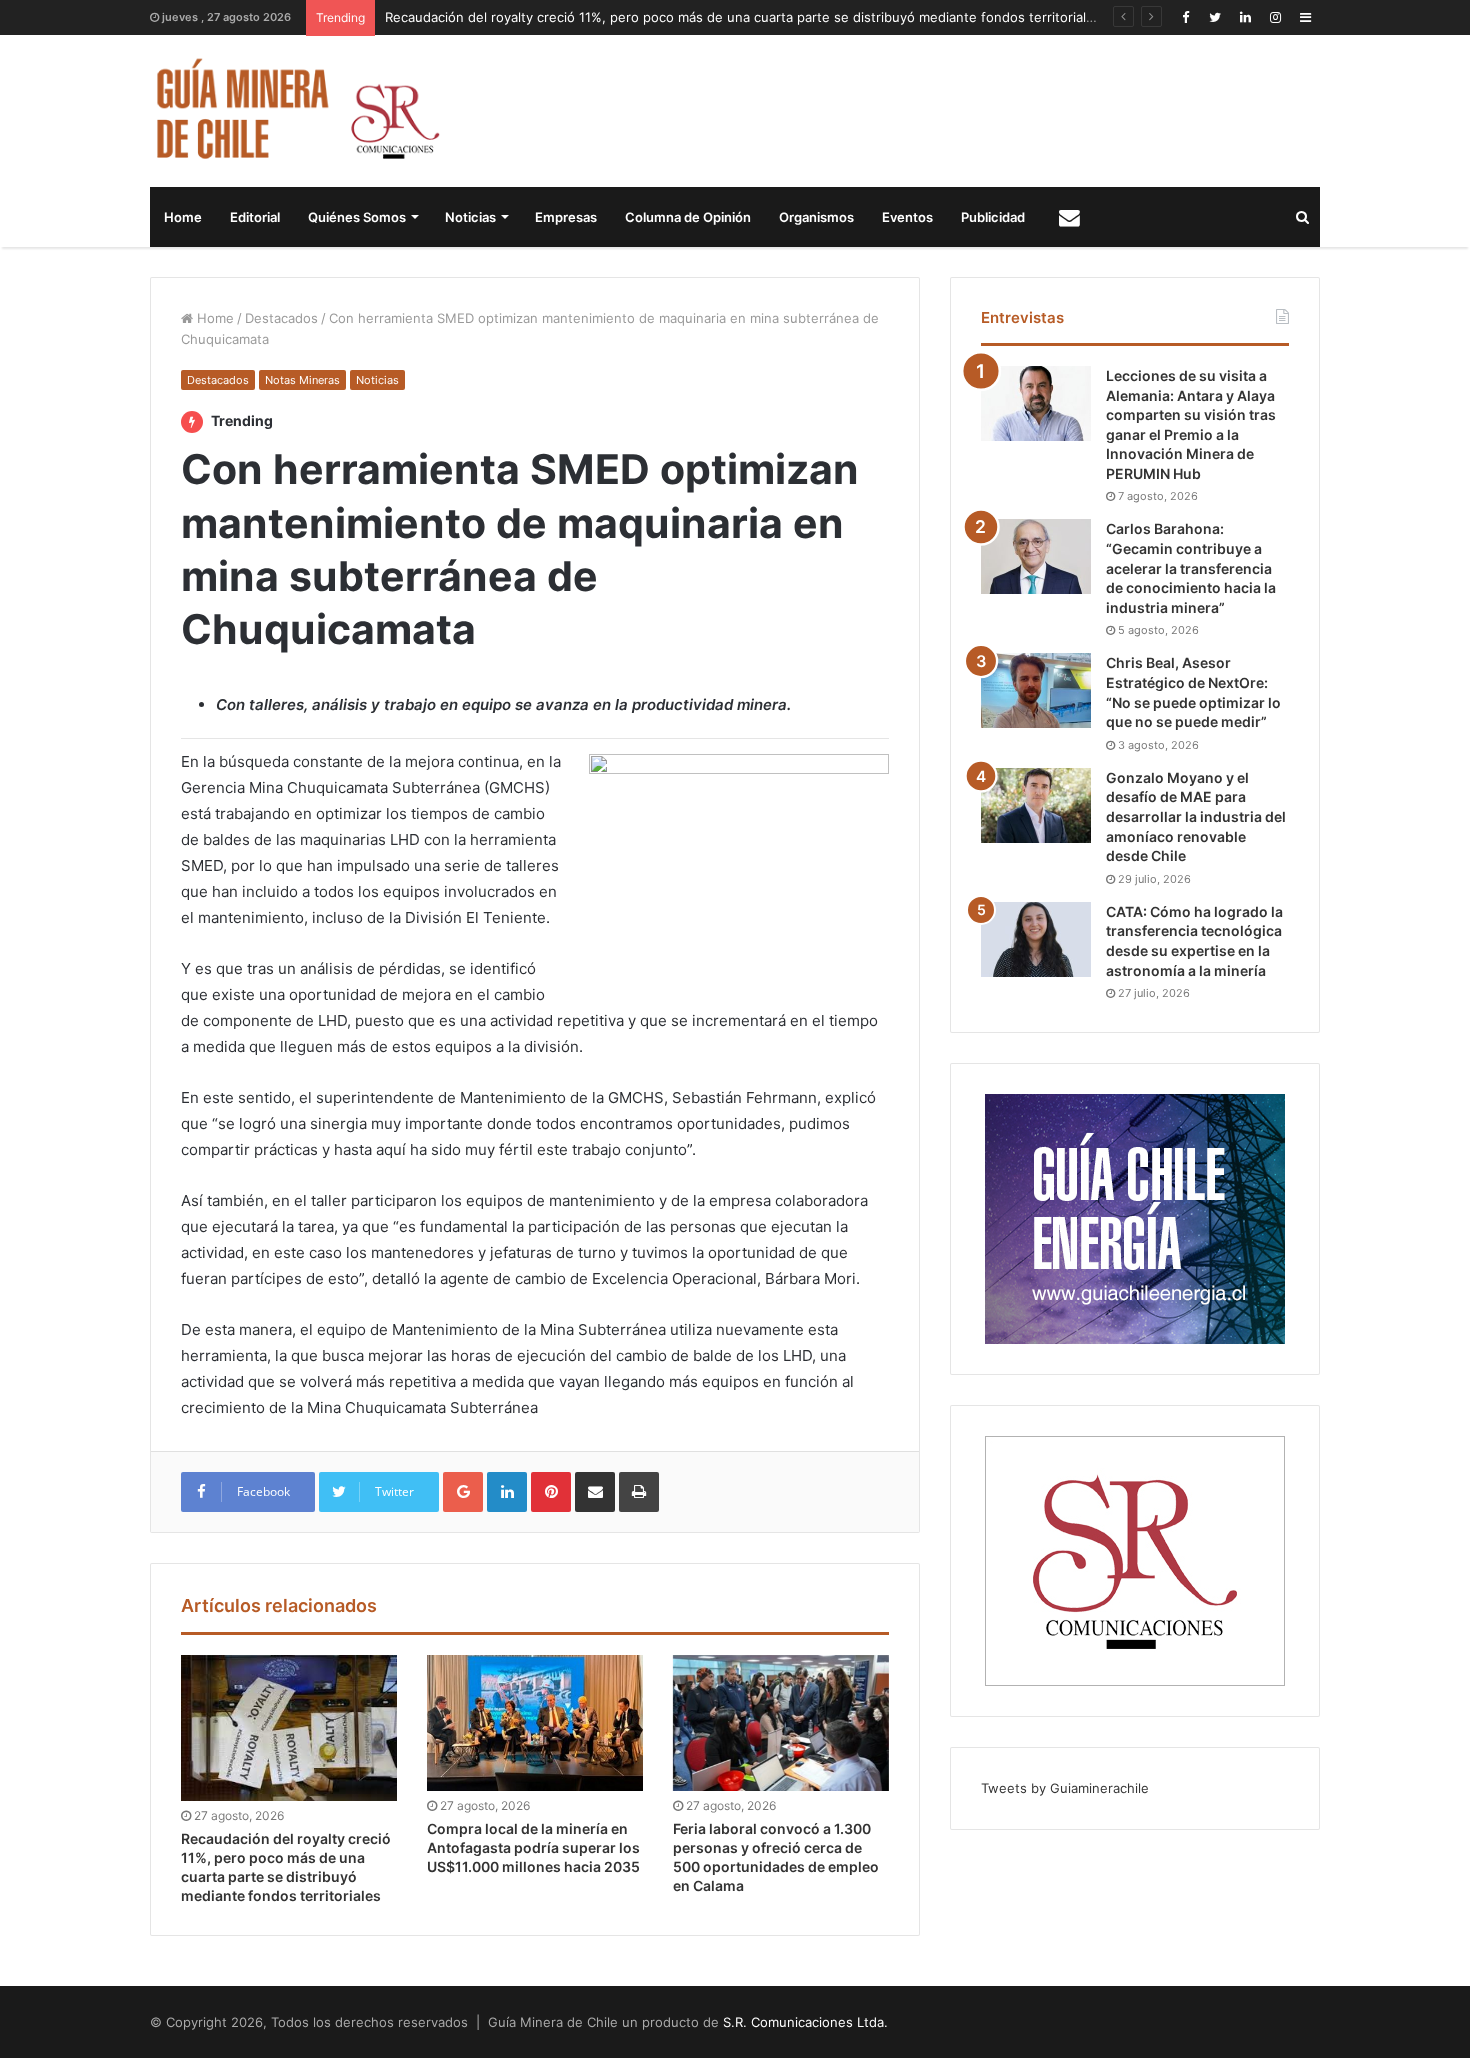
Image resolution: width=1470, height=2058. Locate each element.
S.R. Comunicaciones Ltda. (805, 2022)
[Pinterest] (551, 1492)
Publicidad (993, 217)
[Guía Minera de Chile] (295, 111)
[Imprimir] (639, 1492)
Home (183, 217)
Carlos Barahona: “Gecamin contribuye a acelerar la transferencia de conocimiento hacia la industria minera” (1191, 567)
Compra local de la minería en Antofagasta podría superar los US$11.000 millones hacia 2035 (533, 1847)
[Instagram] (1275, 17)
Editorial (255, 217)
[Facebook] (1185, 17)
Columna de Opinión (688, 217)
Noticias (470, 217)
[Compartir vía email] (595, 1492)
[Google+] (463, 1492)
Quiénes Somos (357, 217)
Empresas (566, 217)
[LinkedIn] (1245, 17)
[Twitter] (1215, 17)
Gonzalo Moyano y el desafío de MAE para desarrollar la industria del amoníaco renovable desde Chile (1196, 816)
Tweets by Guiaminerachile (1065, 1788)
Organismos (816, 217)
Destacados (281, 318)
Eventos (907, 217)
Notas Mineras (302, 380)
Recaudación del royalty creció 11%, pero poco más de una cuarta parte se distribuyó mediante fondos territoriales (743, 17)
